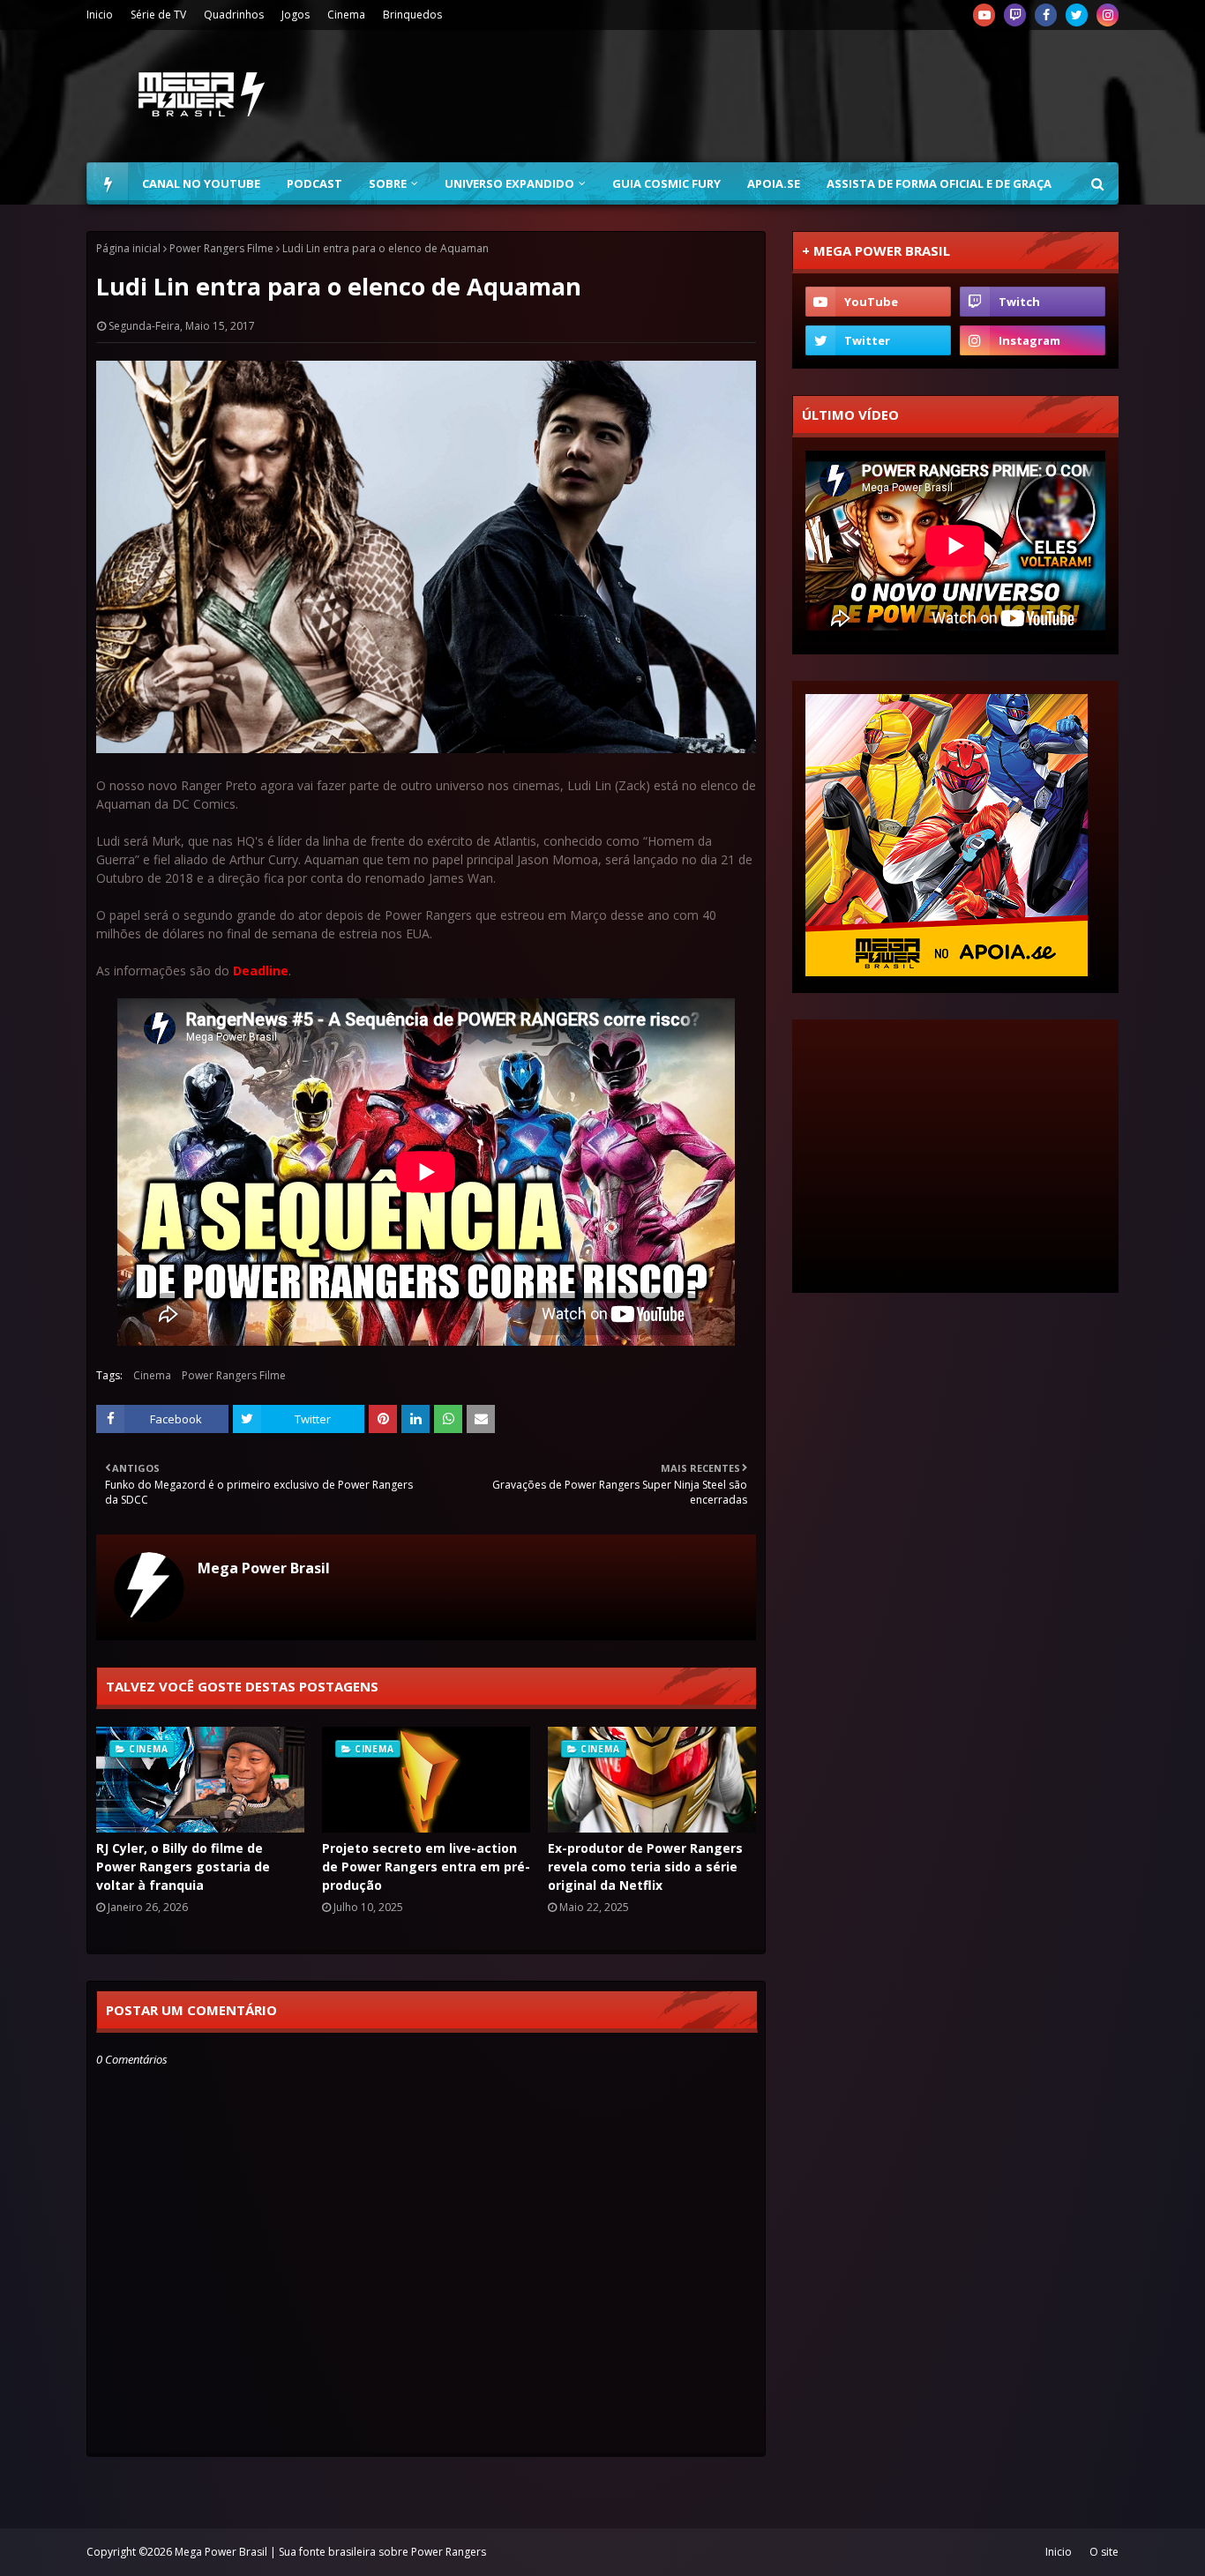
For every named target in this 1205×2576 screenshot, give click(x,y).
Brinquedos (412, 15)
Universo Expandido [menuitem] (509, 183)
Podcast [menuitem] (314, 183)
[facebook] (1046, 15)
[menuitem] (108, 183)
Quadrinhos (234, 15)
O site (1104, 2552)
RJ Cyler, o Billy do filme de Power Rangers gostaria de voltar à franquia (183, 1867)
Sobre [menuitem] (388, 183)
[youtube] (984, 15)
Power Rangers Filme (221, 248)
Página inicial (128, 248)
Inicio (100, 15)
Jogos (296, 15)
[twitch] (1015, 15)
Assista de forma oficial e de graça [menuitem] (939, 183)
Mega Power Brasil (264, 1568)
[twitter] (1077, 15)
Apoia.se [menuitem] (774, 183)
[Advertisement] (797, 96)
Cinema (346, 15)
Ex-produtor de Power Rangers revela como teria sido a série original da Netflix (645, 1867)
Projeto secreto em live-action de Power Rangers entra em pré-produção (426, 1867)
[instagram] (1108, 15)
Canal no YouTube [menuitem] (201, 183)
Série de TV (158, 15)
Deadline (261, 971)
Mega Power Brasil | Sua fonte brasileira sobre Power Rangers (330, 2552)
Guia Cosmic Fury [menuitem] (666, 183)
